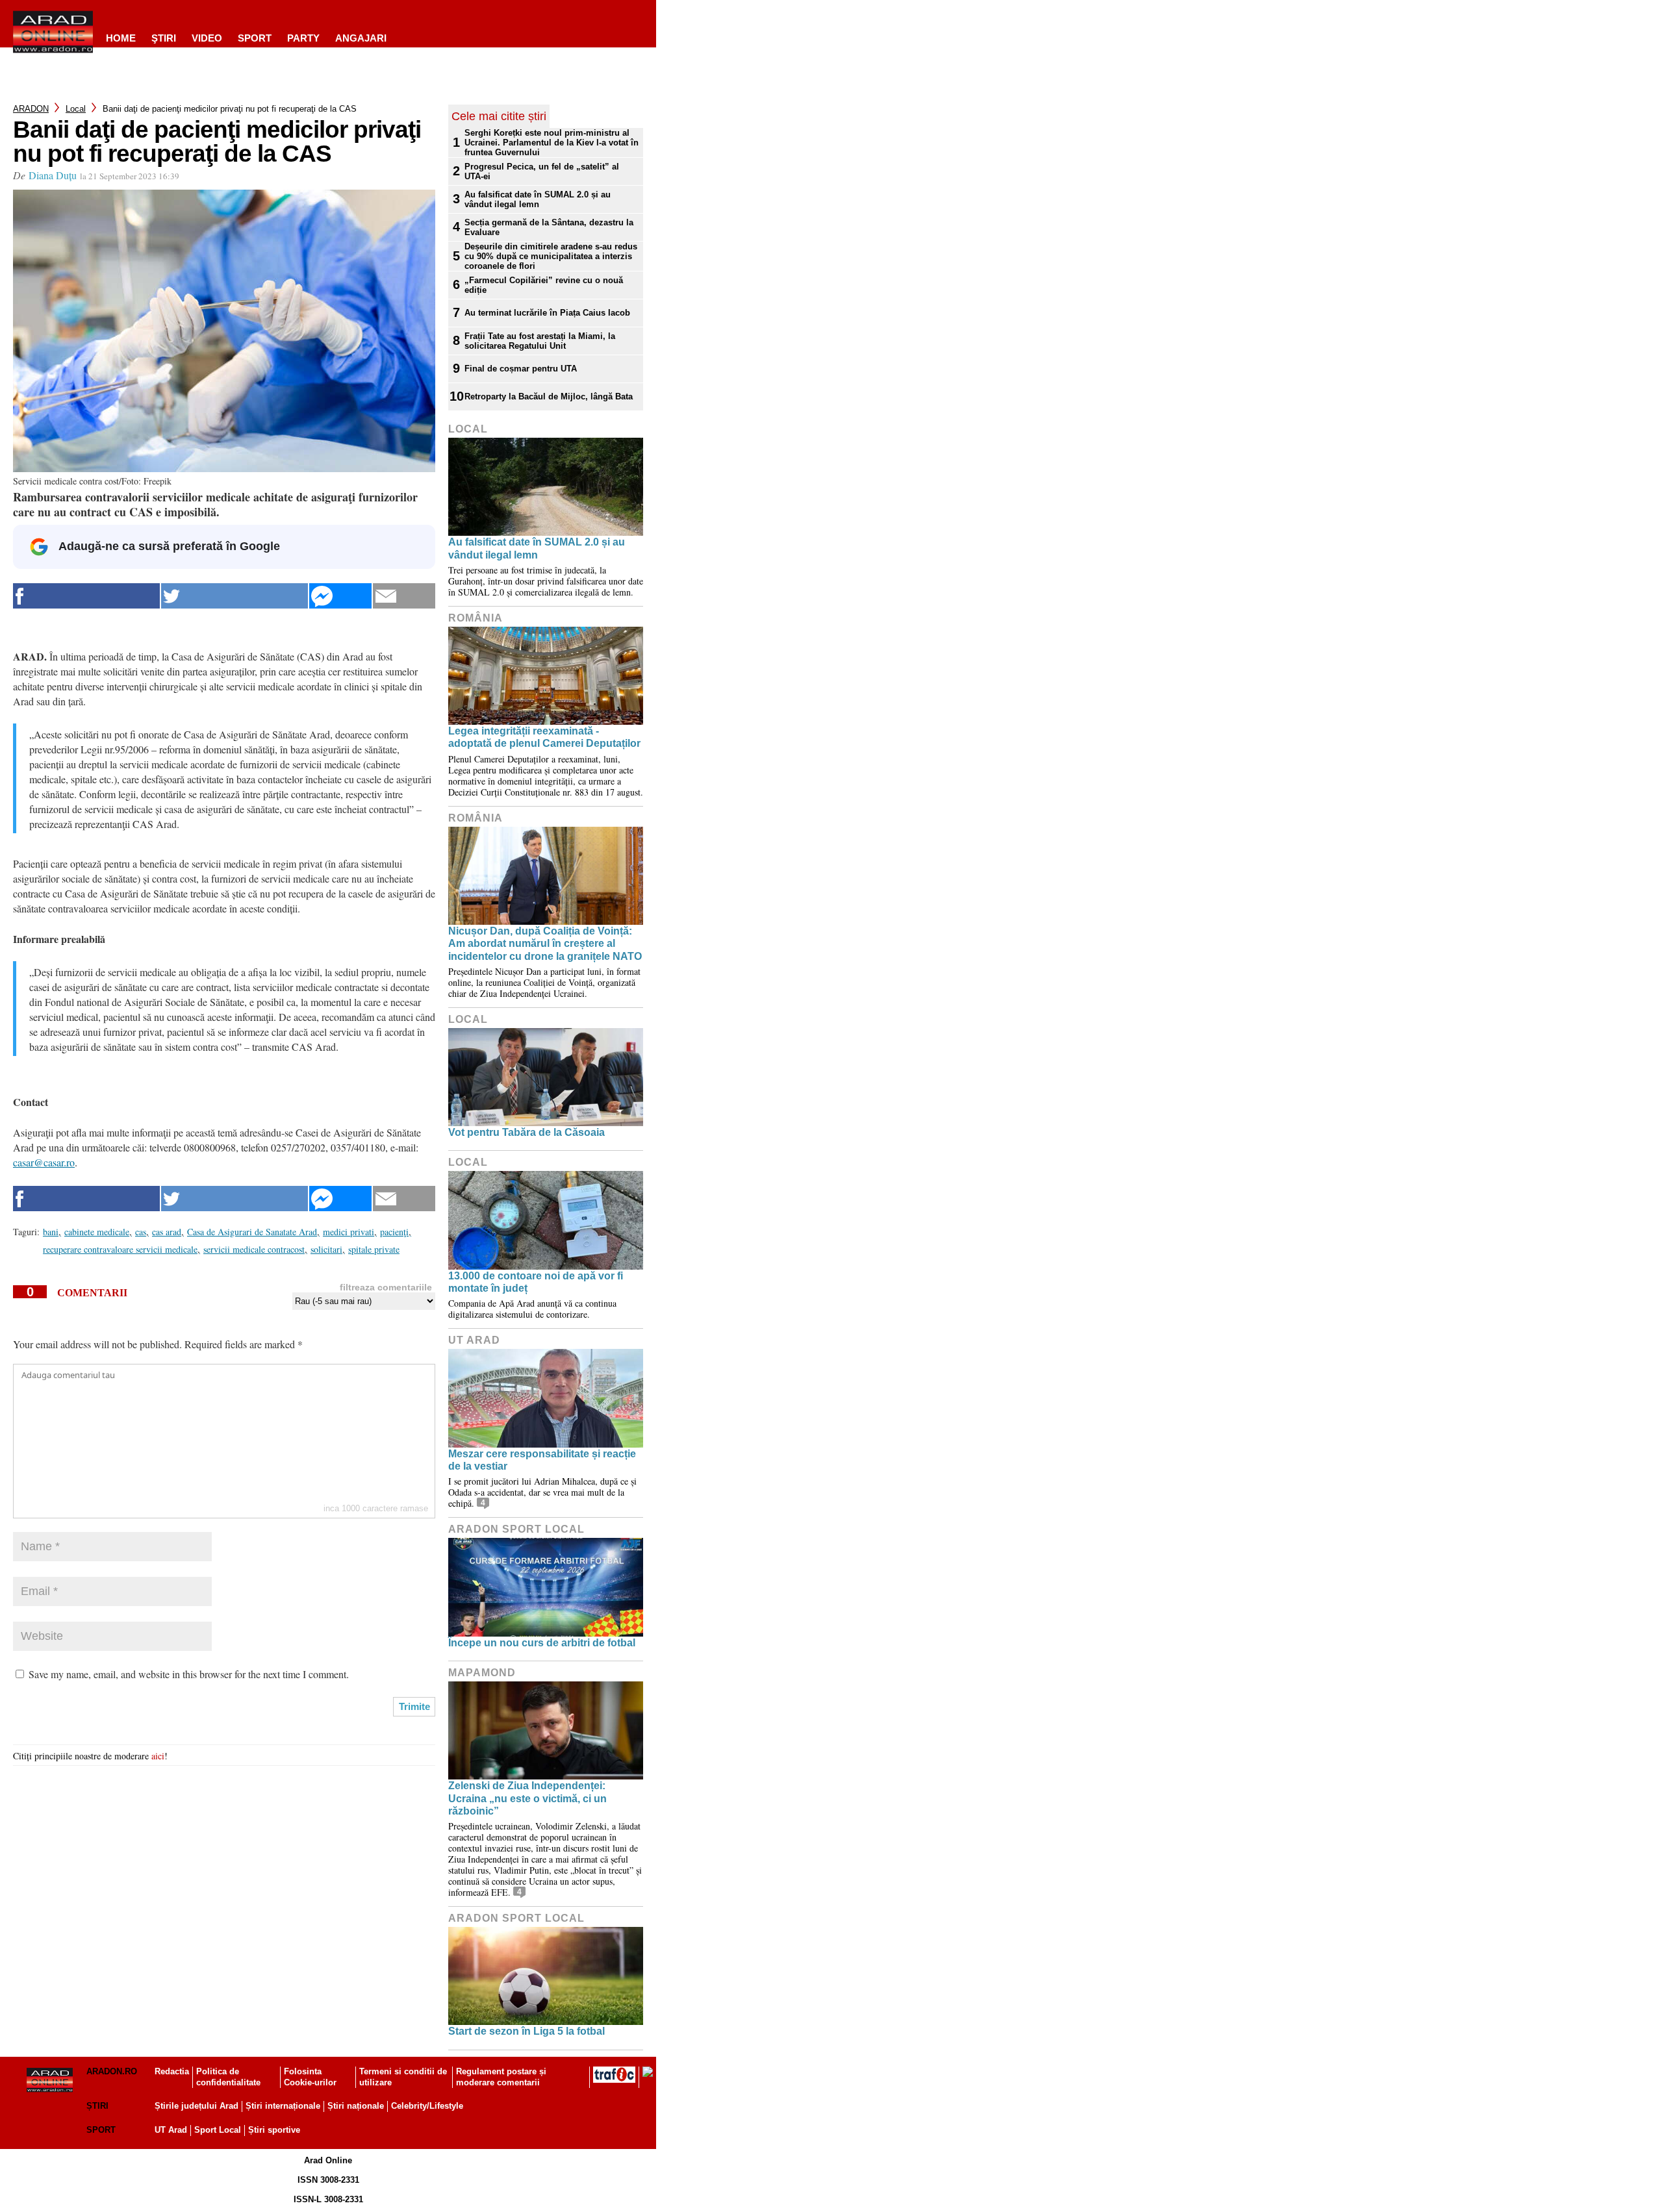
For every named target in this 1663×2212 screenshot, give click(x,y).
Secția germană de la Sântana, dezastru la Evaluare (549, 227)
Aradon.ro (112, 2071)
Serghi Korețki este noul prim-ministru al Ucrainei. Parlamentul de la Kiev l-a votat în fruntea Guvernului (552, 143)
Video (207, 38)
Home (121, 38)
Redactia (172, 2071)
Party (303, 38)
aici (158, 1756)
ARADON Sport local (516, 1529)
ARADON (31, 109)
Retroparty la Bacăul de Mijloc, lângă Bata (549, 396)
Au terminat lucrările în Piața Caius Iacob (547, 313)
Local (76, 109)
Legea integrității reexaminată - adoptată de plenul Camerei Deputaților (544, 737)
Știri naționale (356, 2106)
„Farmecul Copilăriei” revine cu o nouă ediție (544, 285)
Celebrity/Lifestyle (427, 2106)
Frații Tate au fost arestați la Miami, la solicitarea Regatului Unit (540, 341)
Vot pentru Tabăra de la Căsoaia (527, 1132)
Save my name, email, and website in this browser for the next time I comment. (189, 1674)
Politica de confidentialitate (228, 2077)
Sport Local (218, 2130)
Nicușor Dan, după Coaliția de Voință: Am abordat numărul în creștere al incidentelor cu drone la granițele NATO (545, 943)
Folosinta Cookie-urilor (310, 2077)
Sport (255, 38)
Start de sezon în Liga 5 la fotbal (527, 2031)
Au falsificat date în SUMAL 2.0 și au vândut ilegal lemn (538, 199)
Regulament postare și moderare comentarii (501, 2077)
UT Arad (474, 1340)
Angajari (361, 38)
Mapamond (482, 1673)
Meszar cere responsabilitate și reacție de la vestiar (542, 1460)
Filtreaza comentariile (386, 1287)
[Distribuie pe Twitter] (235, 596)
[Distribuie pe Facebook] (86, 596)
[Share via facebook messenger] (340, 596)
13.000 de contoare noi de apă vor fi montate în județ (536, 1282)
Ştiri (164, 38)
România (476, 618)
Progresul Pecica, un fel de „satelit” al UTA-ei (542, 171)
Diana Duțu (53, 175)
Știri (97, 2106)
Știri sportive (274, 2130)
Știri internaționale (283, 2106)
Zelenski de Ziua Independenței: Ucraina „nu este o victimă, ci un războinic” (527, 1798)
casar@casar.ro (44, 1162)
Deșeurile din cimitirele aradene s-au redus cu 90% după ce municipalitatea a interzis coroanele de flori (551, 256)
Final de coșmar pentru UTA (521, 369)
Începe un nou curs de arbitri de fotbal (542, 1643)
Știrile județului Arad (197, 2106)
